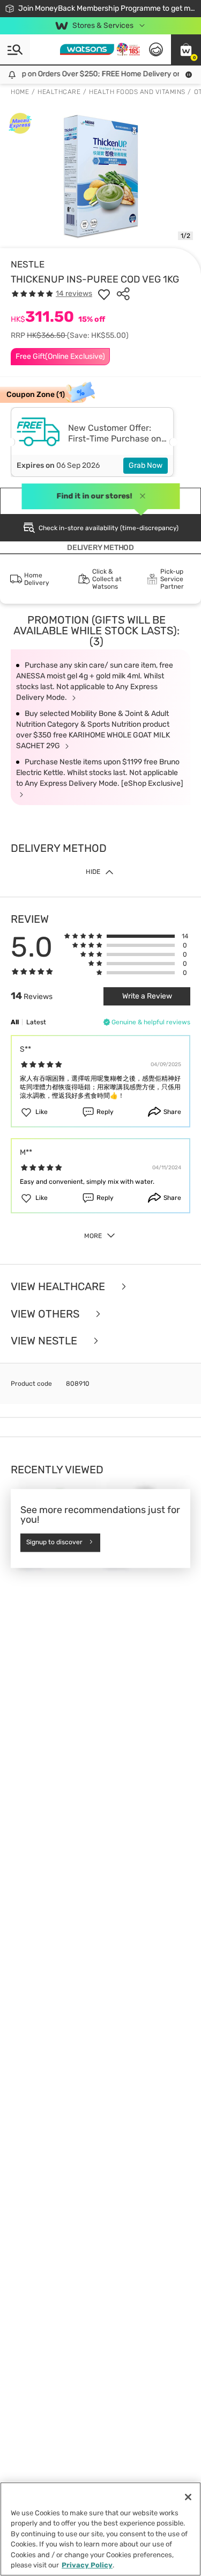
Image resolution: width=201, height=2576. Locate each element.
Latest (36, 1022)
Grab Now (146, 465)
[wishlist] (104, 294)
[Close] (188, 2497)
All (15, 1022)
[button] (186, 49)
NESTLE (28, 264)
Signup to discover (54, 1543)
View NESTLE (45, 1341)
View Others (46, 1314)
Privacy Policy (87, 2565)
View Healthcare (59, 1287)
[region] (100, 2529)
